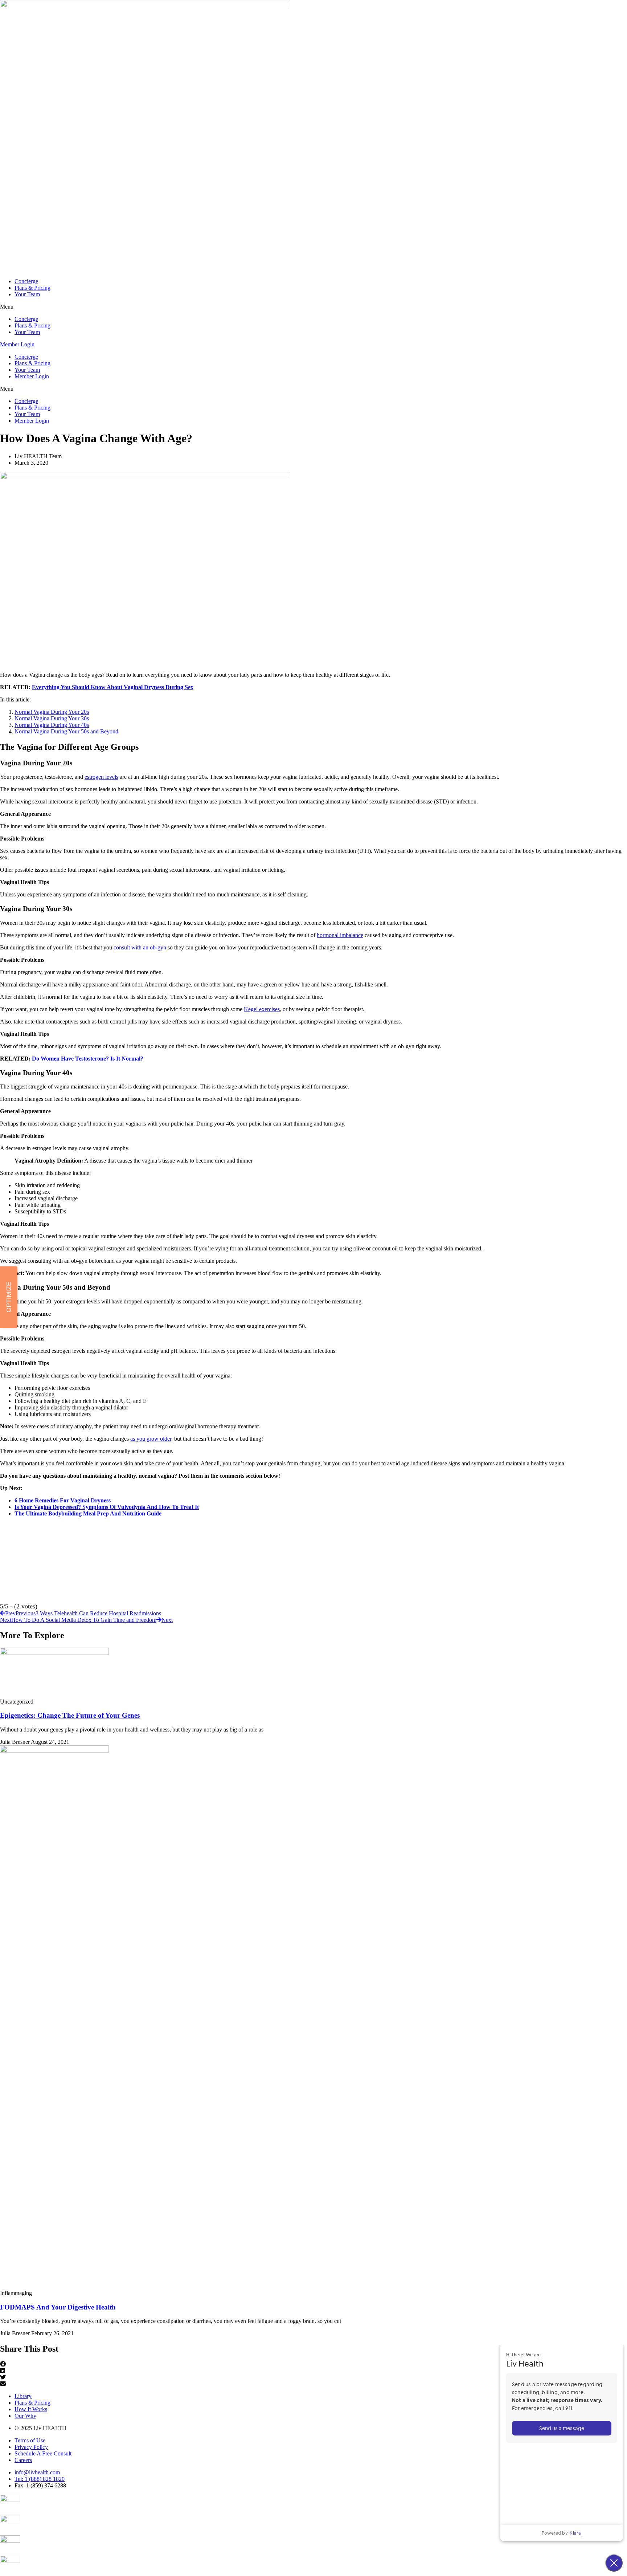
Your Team (27, 294)
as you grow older (151, 1439)
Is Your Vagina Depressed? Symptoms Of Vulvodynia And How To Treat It (107, 1507)
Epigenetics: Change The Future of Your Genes (70, 1715)
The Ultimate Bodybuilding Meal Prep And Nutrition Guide (88, 1513)
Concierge (26, 281)
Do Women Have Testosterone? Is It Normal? (88, 1059)
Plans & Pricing (32, 288)
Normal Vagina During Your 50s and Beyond (66, 731)
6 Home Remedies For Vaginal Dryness (63, 1500)
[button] (313, 307)
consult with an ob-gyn (140, 947)
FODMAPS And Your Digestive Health (58, 2307)
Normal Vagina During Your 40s (52, 725)
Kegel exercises (262, 1009)
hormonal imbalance (340, 935)
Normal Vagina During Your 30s (52, 718)
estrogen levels (101, 777)
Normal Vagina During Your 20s (52, 712)
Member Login (32, 376)
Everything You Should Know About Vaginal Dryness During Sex (113, 687)
